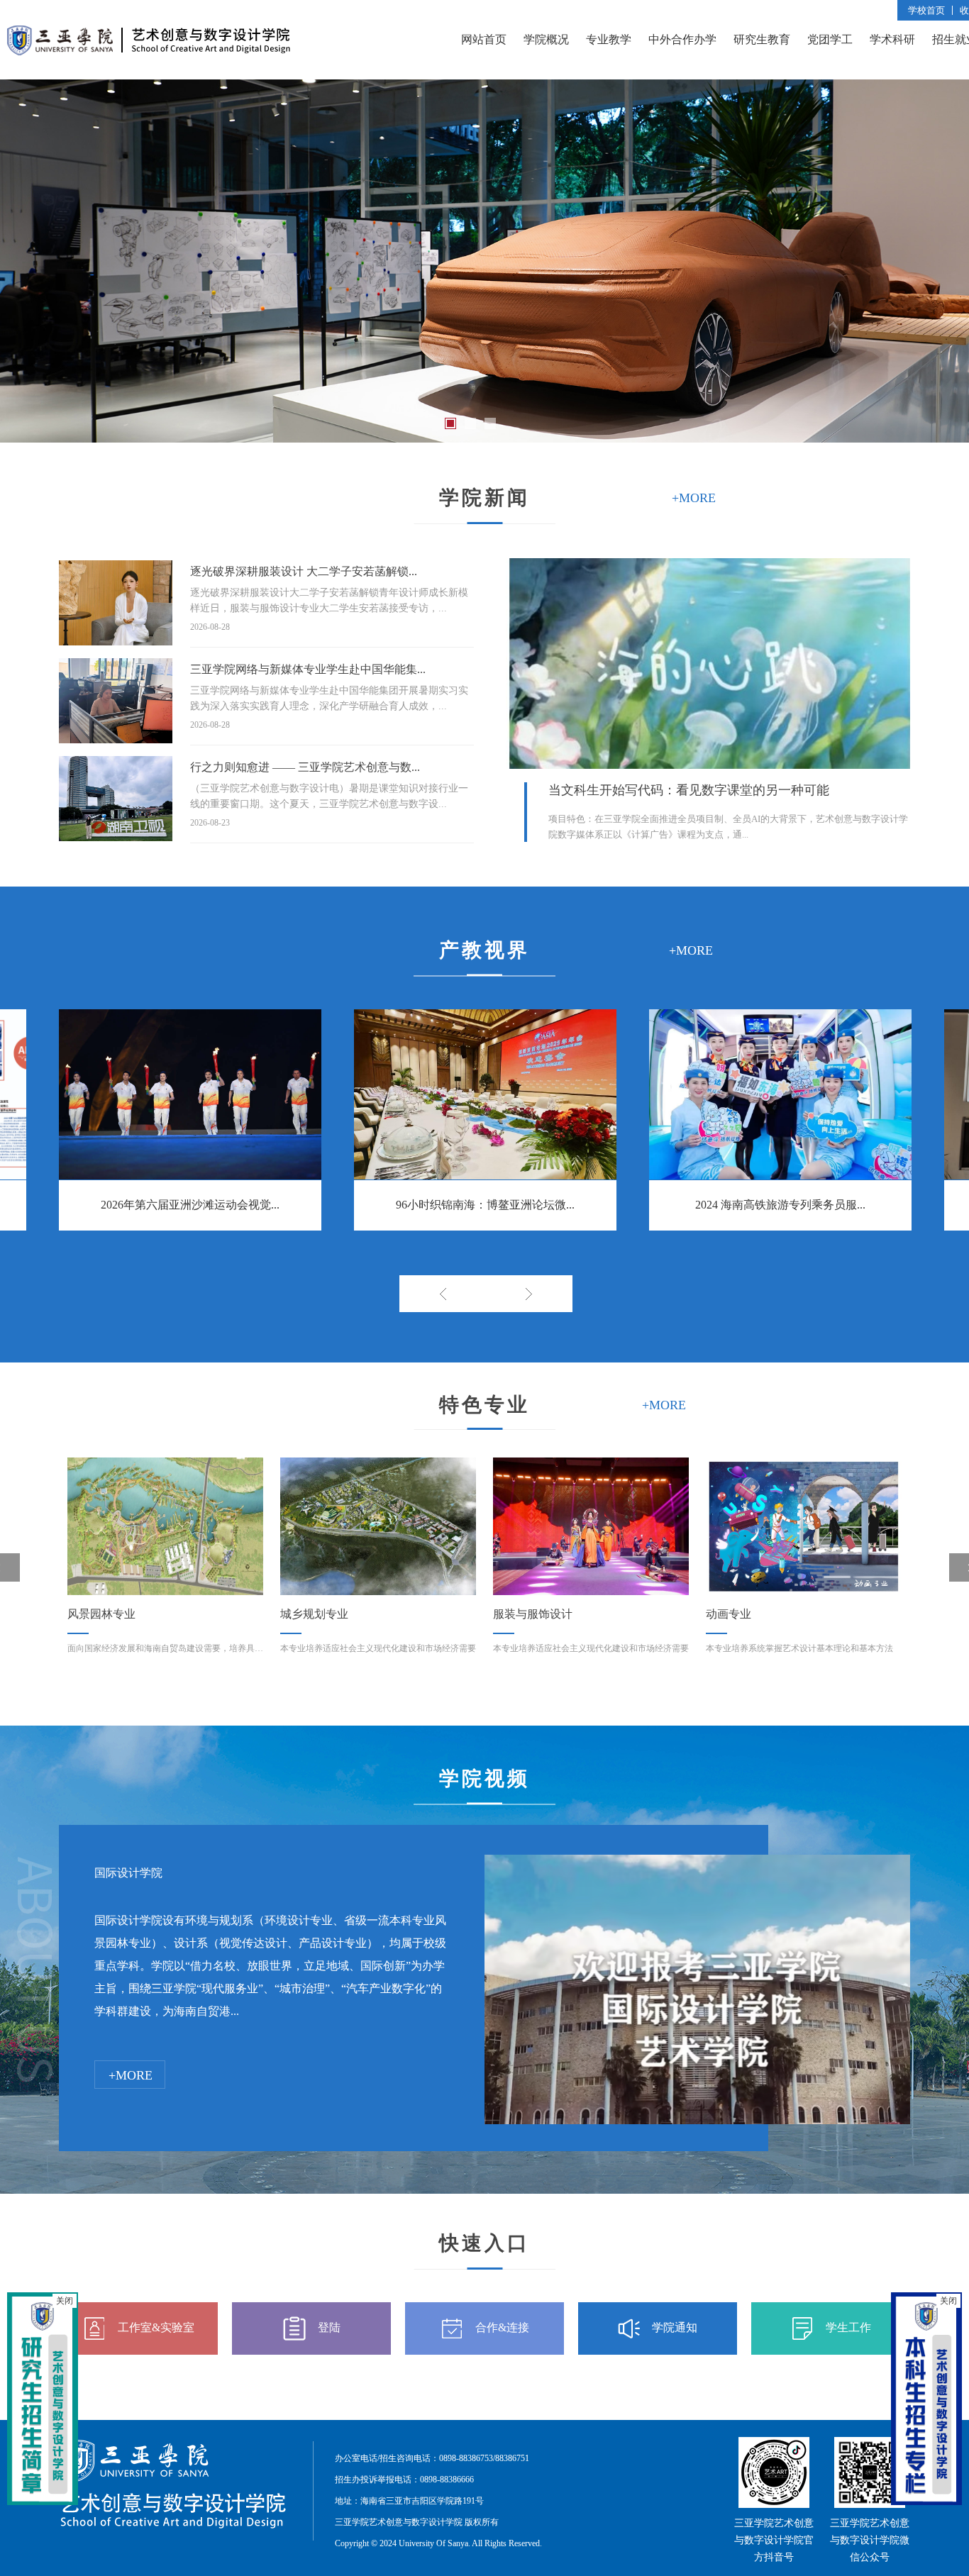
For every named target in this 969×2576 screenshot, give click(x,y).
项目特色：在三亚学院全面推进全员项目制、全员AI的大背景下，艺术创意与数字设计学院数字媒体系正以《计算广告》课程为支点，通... (728, 827)
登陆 (329, 2327)
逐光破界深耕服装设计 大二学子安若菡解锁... (304, 571)
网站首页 (484, 39)
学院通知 (675, 2327)
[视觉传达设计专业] (804, 1526)
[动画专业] (591, 1526)
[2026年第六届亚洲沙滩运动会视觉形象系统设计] (190, 1094)
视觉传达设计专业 (751, 1614)
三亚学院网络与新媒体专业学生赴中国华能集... (308, 669)
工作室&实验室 (156, 2327)
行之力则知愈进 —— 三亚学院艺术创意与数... (305, 767)
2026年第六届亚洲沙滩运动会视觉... (190, 1205)
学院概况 (546, 39)
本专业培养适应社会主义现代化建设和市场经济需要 (165, 1648)
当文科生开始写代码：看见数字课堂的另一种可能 (689, 790)
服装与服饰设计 (320, 1614)
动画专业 (516, 1614)
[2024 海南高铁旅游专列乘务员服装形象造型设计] (780, 1094)
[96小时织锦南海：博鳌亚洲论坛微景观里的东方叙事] (485, 1094)
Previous (442, 1294)
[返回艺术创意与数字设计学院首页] (149, 20)
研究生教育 (762, 39)
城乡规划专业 (101, 1614)
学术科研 (892, 39)
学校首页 (926, 10)
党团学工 (830, 39)
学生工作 (848, 2327)
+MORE (131, 2075)
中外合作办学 (682, 39)
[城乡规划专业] (165, 1526)
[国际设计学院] (697, 1866)
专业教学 (609, 39)
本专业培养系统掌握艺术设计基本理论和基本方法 (587, 1648)
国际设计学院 (128, 1873)
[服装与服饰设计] (378, 1526)
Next (529, 1294)
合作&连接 (502, 2327)
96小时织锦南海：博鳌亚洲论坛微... (485, 1205)
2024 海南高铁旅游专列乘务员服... (780, 1205)
